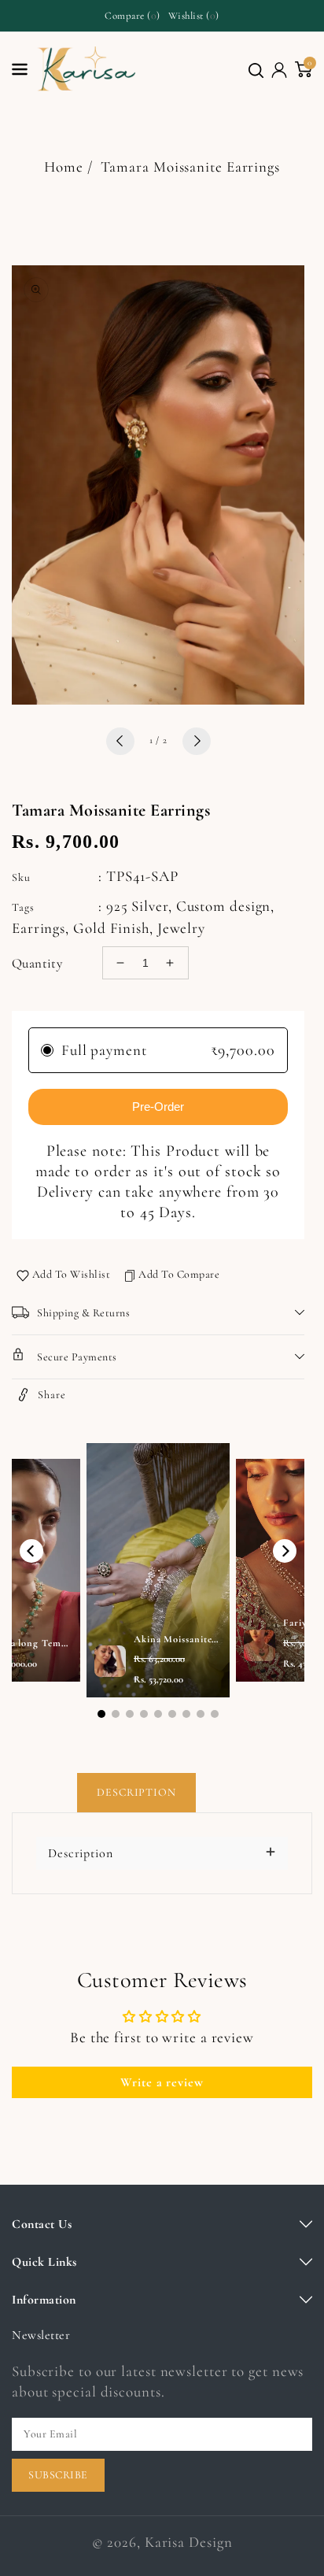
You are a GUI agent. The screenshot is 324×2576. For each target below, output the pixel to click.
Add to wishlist (72, 1274)
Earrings (39, 928)
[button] (256, 70)
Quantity (37, 963)
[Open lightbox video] (158, 1571)
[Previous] (31, 1551)
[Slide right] (197, 741)
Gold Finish (111, 928)
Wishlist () (194, 15)
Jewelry (181, 928)
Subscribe (58, 2475)
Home (64, 167)
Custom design (224, 906)
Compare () (133, 15)
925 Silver (137, 906)
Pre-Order (158, 1107)
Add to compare (179, 1274)
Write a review (162, 2082)
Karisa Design (189, 2542)
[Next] (285, 1551)
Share (52, 1395)
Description (136, 1792)
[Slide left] (120, 741)
